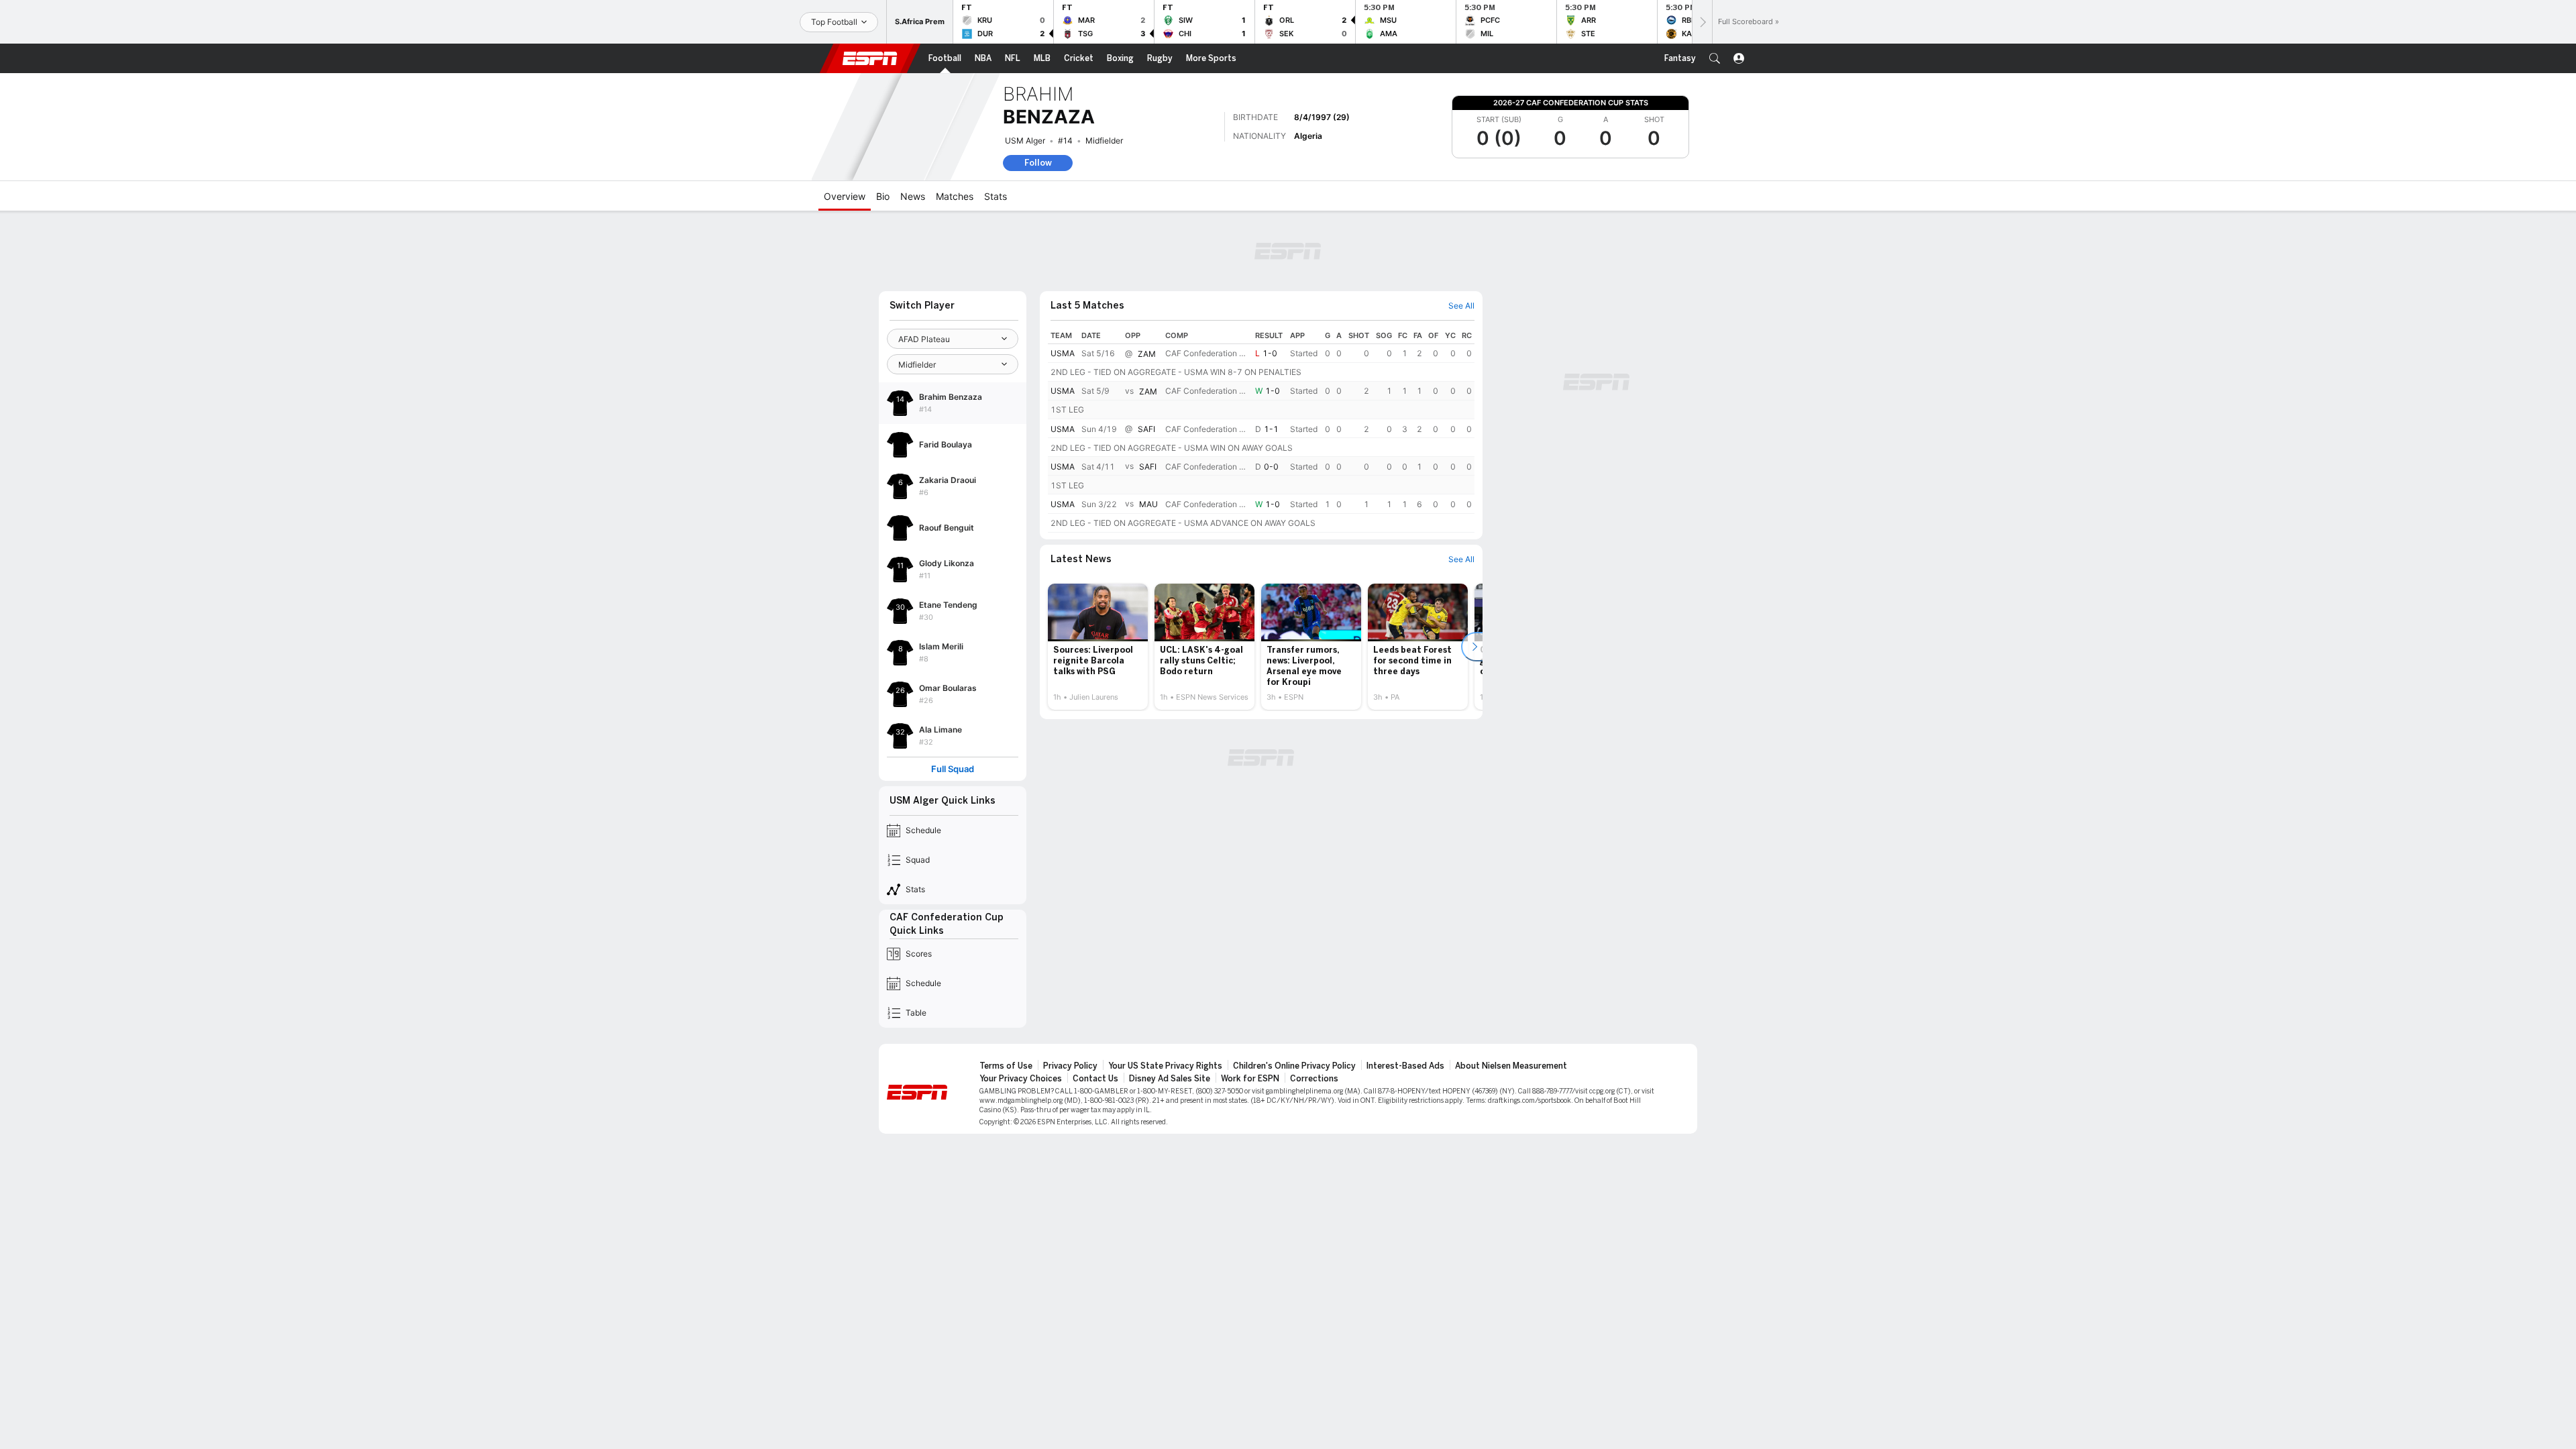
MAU (1148, 505)
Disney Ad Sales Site (1170, 1079)
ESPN (870, 58)
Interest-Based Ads (1405, 1066)
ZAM (1147, 354)
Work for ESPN (1250, 1079)
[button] (1715, 58)
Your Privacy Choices (1021, 1079)
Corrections (1314, 1079)
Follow (1038, 163)
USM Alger (1025, 141)
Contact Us (1095, 1079)
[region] (1261, 430)
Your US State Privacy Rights (1165, 1066)
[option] (1098, 647)
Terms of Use (1006, 1066)
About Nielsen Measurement (1511, 1066)
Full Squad (953, 769)
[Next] (1702, 22)
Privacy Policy (1070, 1066)
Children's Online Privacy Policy (1294, 1066)
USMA (1063, 353)
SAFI (1146, 429)
